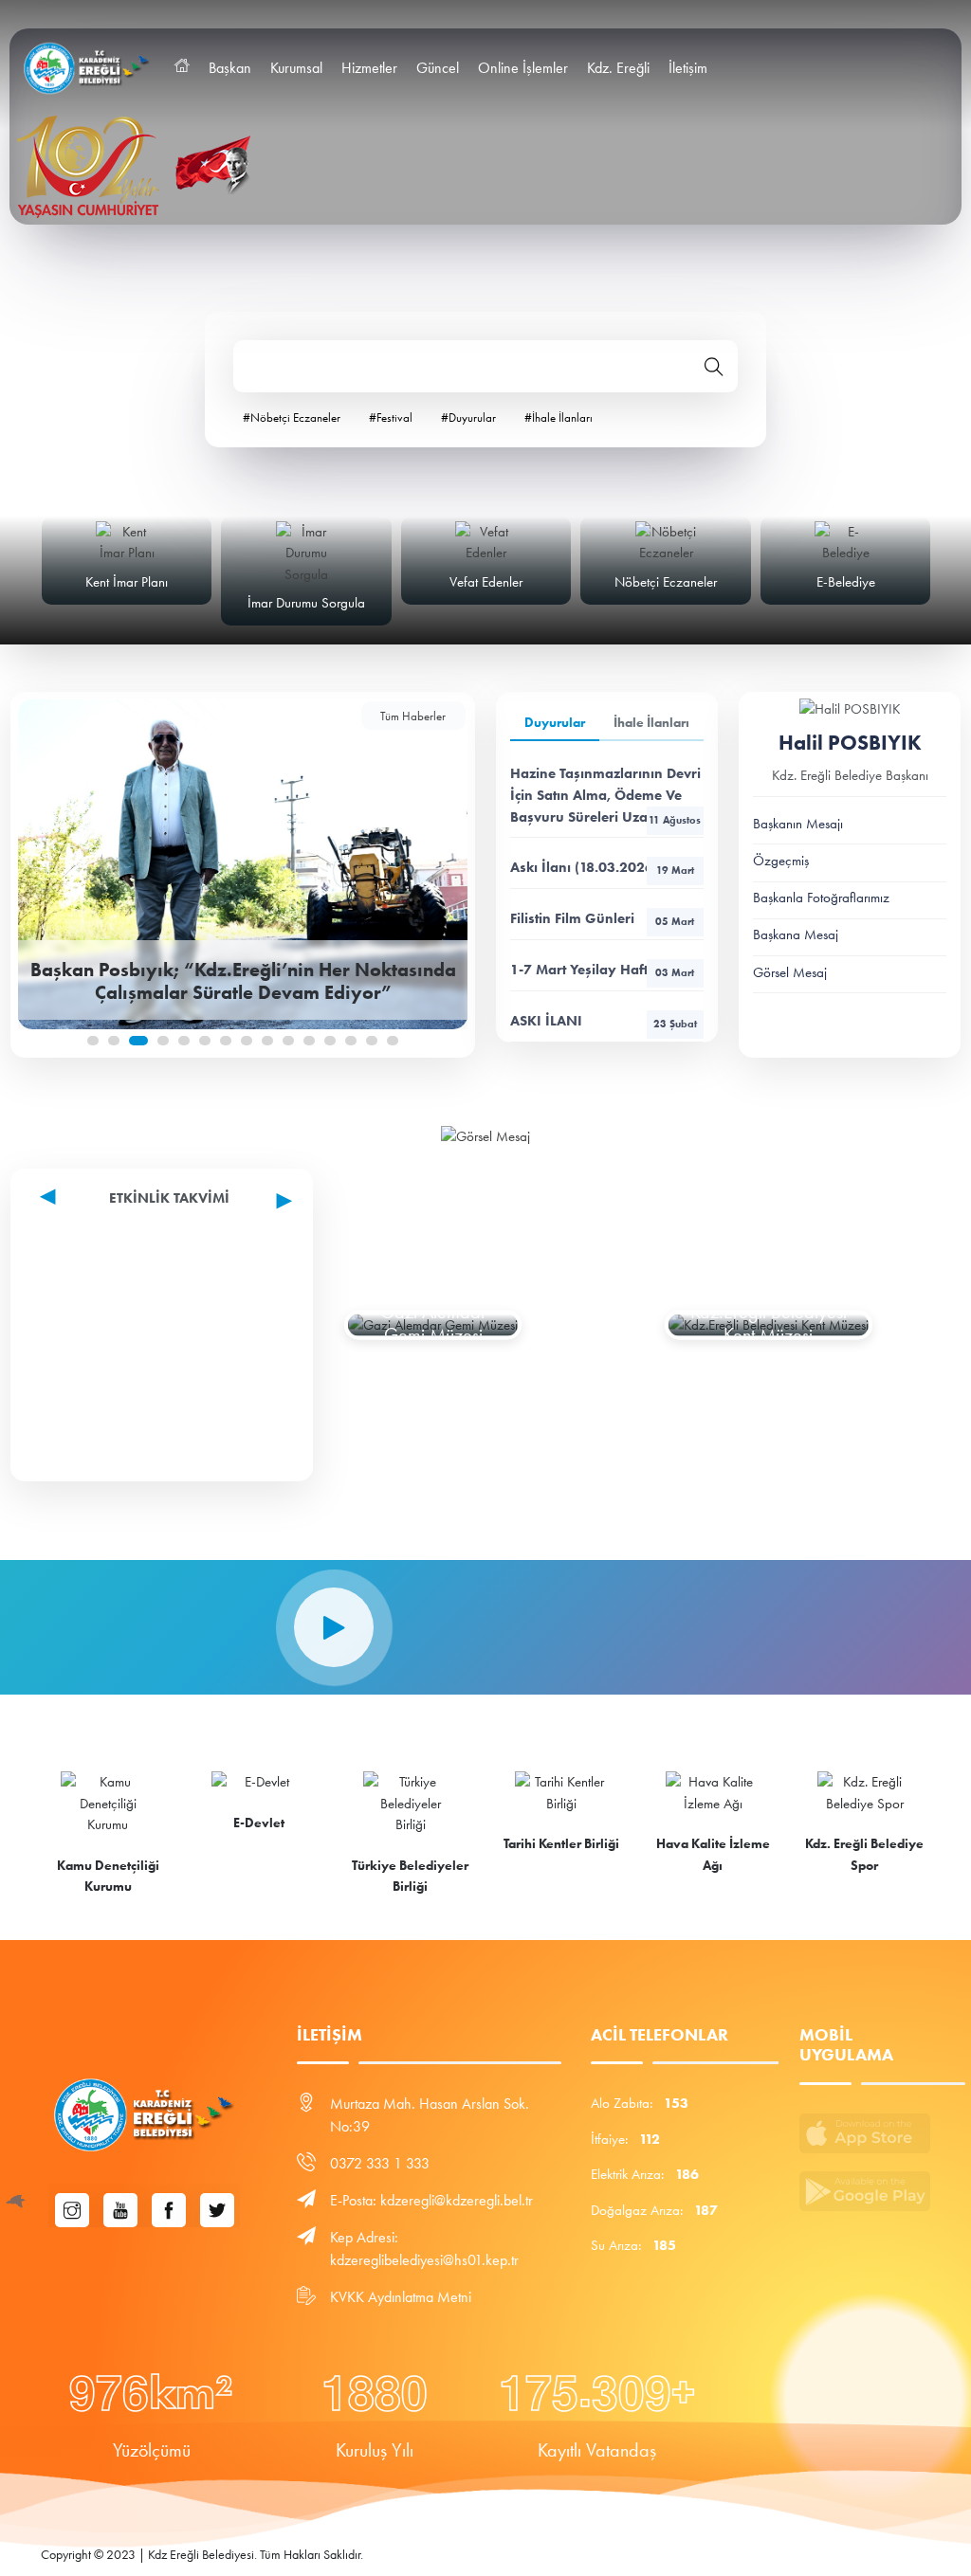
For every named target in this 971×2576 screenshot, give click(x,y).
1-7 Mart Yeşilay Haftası (602, 970)
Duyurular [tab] (555, 723)
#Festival (391, 417)
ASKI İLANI (604, 1021)
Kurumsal (296, 68)
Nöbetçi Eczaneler (666, 582)
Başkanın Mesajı (798, 824)
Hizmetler (369, 68)
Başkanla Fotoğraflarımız (821, 898)
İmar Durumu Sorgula (306, 603)
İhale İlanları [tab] (651, 723)
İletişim (688, 68)
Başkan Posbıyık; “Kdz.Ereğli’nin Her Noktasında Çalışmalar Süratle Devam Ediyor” (243, 980)
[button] (93, 1041)
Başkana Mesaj (796, 934)
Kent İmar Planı (127, 582)
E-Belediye (846, 582)
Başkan (230, 68)
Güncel (438, 68)
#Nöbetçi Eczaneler (292, 417)
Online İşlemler (523, 68)
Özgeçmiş (781, 861)
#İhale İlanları (559, 417)
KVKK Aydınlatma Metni (401, 2297)
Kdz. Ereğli (618, 68)
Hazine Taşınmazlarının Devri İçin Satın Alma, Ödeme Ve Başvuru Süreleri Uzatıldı (605, 795)
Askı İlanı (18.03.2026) (602, 867)
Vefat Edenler (486, 582)
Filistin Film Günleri (602, 918)
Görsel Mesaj (790, 972)
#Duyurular (468, 417)
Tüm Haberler (413, 716)
